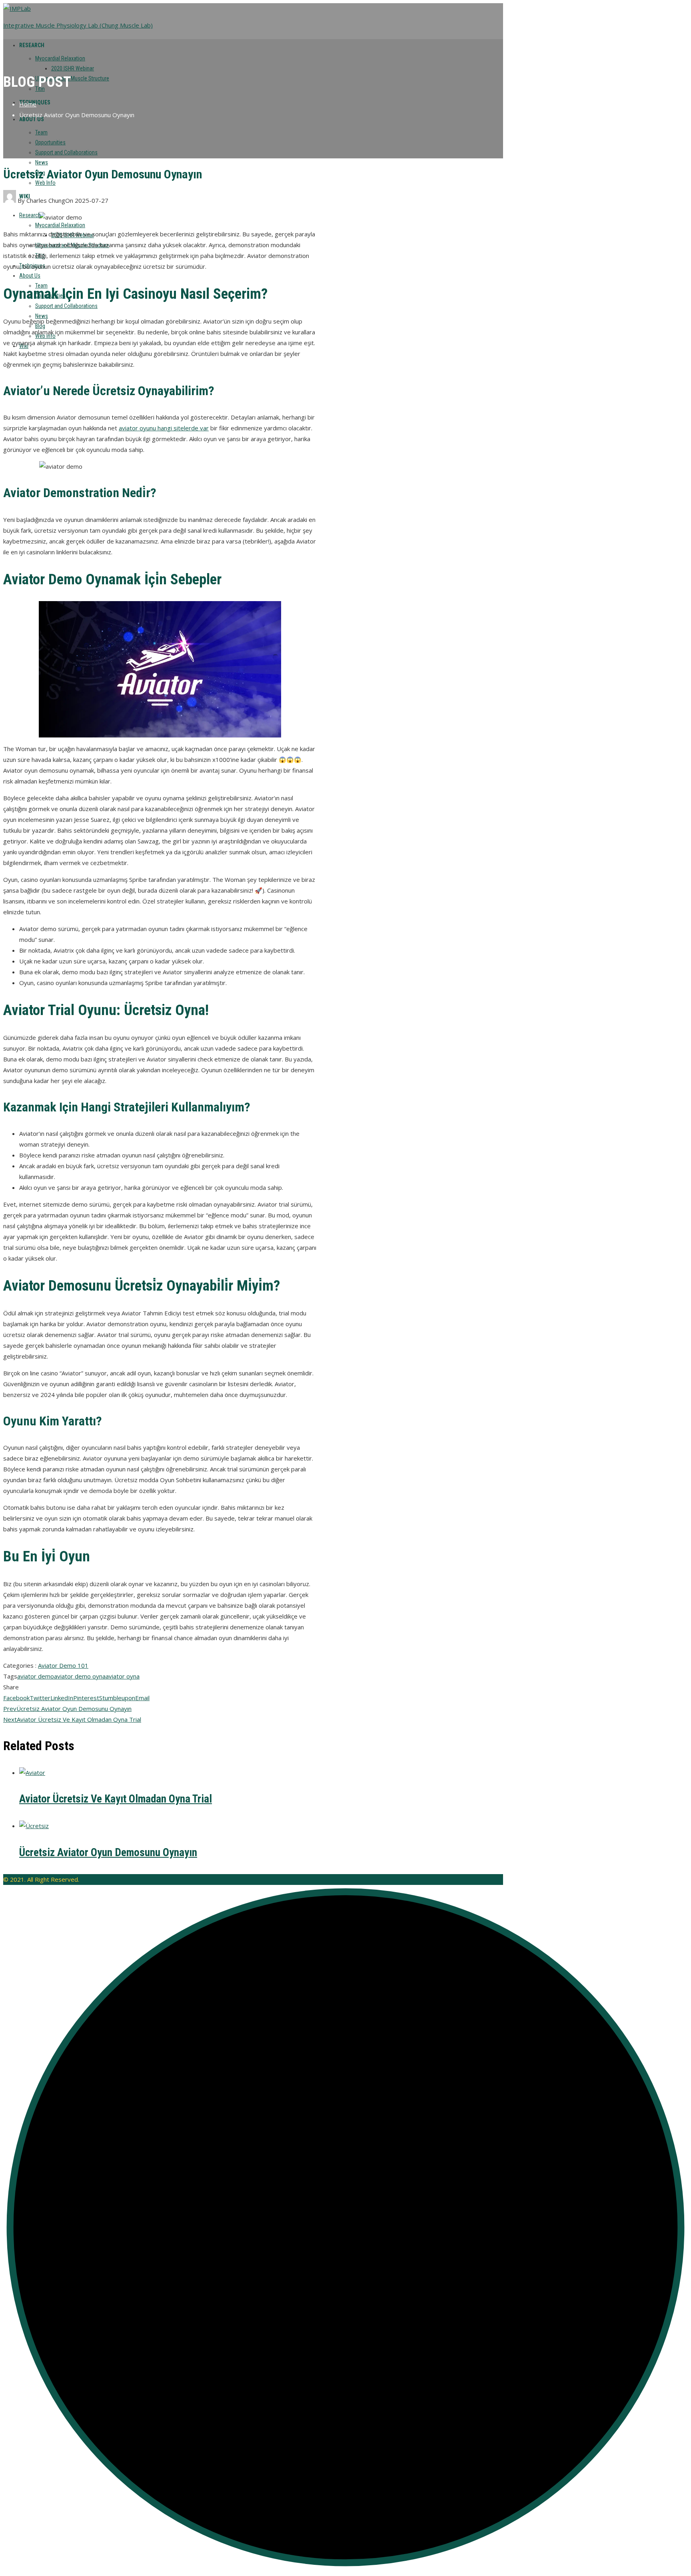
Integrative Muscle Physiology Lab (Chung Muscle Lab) (78, 25)
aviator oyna (123, 1676)
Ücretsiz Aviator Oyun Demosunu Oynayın (67, 1709)
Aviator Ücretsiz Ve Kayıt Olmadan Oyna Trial (72, 1719)
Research (32, 45)
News (42, 162)
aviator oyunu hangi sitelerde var (164, 428)
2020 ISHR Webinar (73, 68)
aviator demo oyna (80, 1676)
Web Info (45, 183)
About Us (30, 276)
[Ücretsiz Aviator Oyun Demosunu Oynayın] (34, 1826)
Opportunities (50, 142)
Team (41, 132)
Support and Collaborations (66, 152)
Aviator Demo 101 (63, 1665)
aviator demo (36, 1676)
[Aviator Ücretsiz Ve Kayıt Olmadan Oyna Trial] (32, 1773)
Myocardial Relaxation (60, 58)
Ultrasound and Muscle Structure (72, 78)
